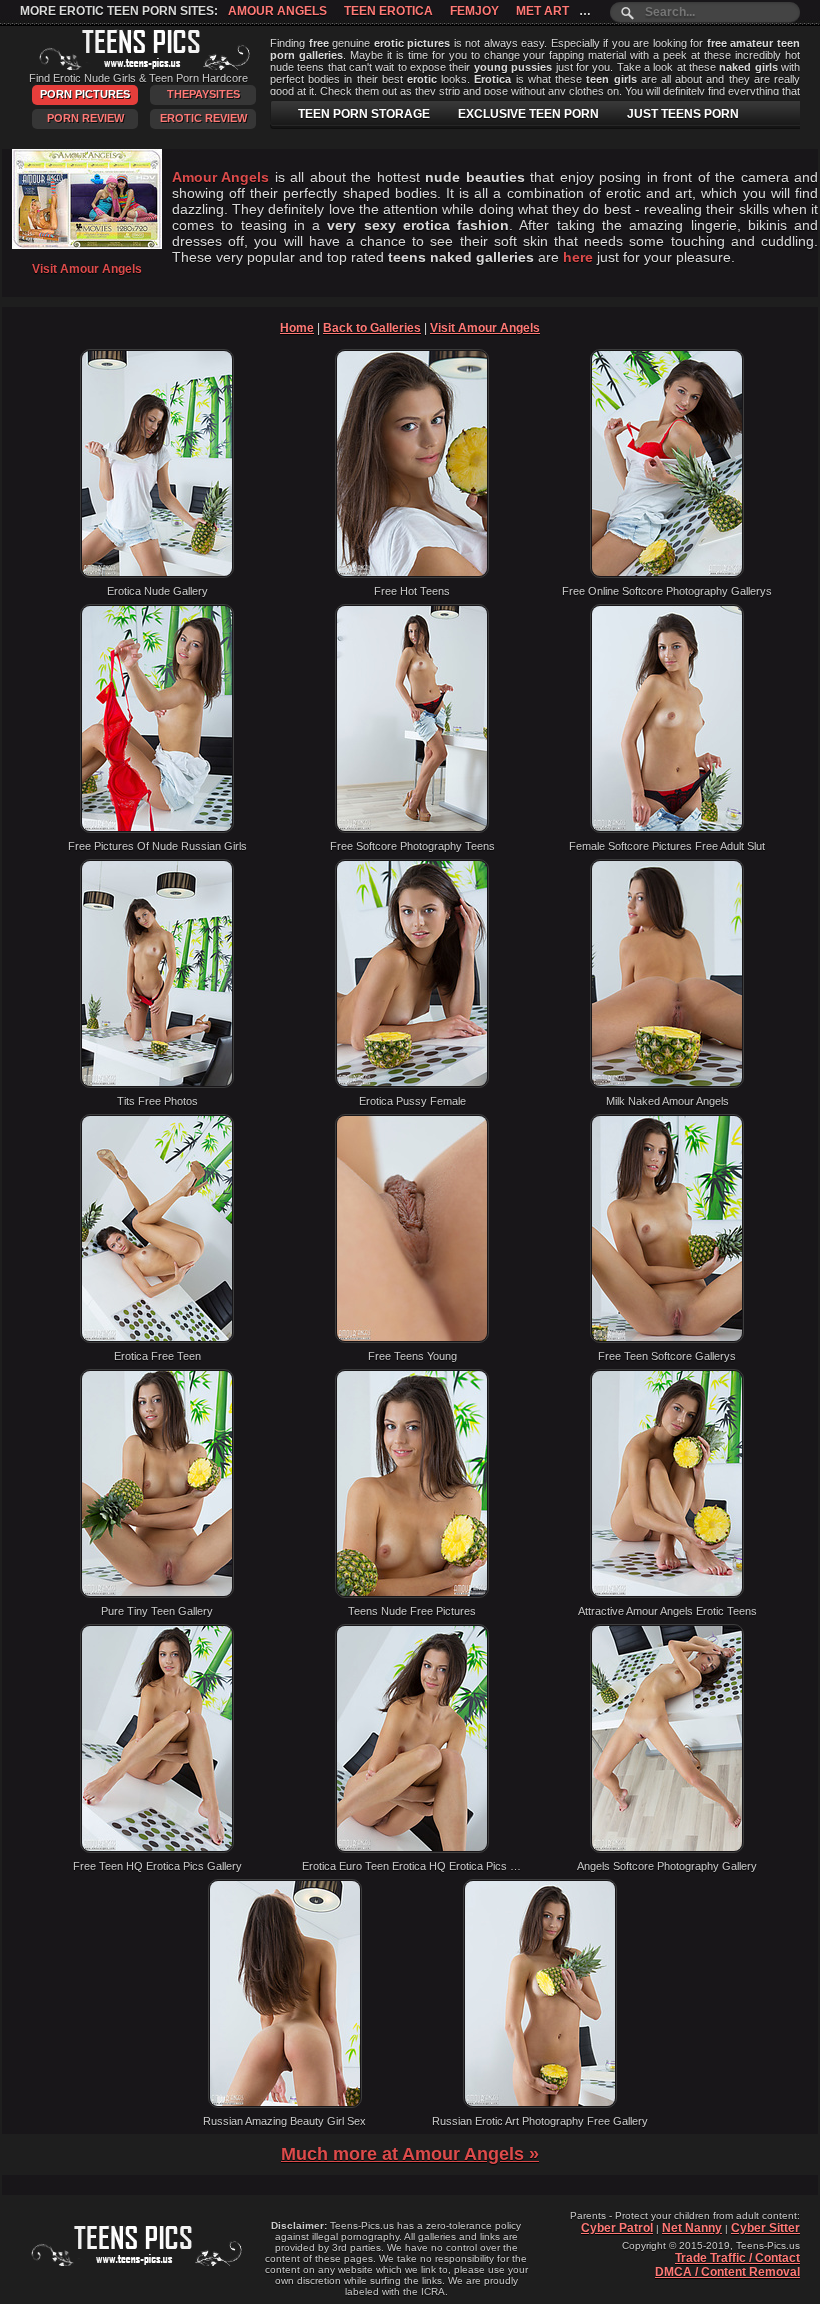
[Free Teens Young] (412, 1339)
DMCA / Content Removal (727, 2272)
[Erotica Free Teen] (157, 1339)
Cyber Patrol (617, 2228)
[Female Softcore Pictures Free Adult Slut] (667, 829)
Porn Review (85, 118)
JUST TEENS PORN (683, 114)
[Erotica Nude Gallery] (157, 574)
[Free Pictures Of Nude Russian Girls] (157, 829)
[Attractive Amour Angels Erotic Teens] (667, 1594)
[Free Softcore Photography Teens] (412, 829)
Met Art (542, 11)
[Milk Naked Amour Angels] (667, 1084)
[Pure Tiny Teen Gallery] (157, 1594)
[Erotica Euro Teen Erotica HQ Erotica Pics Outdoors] (412, 1849)
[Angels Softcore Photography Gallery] (667, 1849)
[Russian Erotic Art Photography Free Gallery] (540, 2104)
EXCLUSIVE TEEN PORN (528, 114)
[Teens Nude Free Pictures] (412, 1594)
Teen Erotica (388, 11)
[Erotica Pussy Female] (412, 1084)
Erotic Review (203, 118)
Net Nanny (692, 2228)
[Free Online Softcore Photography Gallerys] (667, 574)
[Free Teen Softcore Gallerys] (667, 1339)
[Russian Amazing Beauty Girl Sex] (285, 2104)
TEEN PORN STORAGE (364, 114)
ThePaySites (203, 94)
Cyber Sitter (765, 2228)
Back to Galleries (372, 328)
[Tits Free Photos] (157, 1084)
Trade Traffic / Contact (737, 2258)
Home (297, 328)
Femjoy (474, 11)
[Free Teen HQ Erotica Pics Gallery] (157, 1849)
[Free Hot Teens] (412, 574)
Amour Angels (277, 11)
